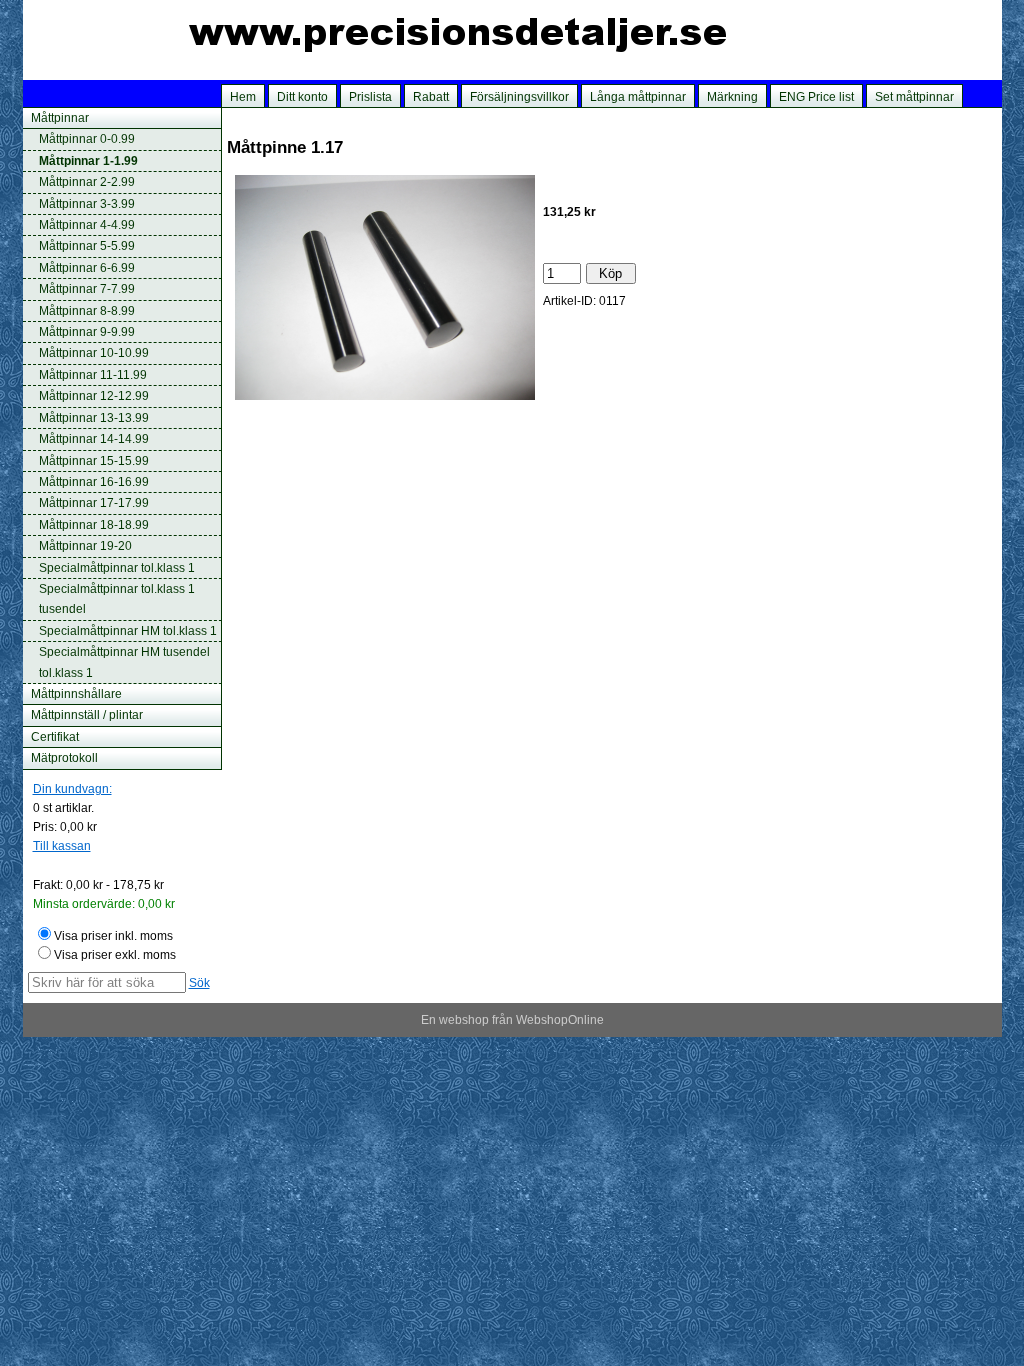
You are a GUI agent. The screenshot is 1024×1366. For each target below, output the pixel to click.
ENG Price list (816, 97)
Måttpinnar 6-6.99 (87, 268)
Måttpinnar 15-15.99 (94, 461)
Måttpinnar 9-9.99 (87, 332)
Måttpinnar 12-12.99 (94, 396)
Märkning (732, 97)
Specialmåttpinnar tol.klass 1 (117, 568)
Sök (199, 983)
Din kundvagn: (72, 789)
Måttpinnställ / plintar (87, 715)
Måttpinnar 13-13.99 (94, 418)
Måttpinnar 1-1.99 (88, 161)
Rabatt (431, 97)
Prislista (370, 97)
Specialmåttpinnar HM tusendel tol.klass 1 (124, 662)
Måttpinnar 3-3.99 (87, 204)
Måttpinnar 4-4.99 (87, 225)
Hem (243, 97)
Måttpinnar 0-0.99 (87, 139)
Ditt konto (302, 97)
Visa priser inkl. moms (113, 936)
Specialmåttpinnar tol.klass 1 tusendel (117, 599)
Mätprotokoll (64, 758)
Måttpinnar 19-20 (85, 546)
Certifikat (55, 737)
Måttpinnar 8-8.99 (87, 311)
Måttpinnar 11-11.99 (93, 375)
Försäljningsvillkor (519, 97)
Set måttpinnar (914, 97)
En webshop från (467, 1020)
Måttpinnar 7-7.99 (87, 289)
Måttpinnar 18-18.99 (94, 525)
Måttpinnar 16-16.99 (94, 482)
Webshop (542, 1020)
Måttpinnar (60, 118)
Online (586, 1020)
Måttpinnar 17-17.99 (94, 503)
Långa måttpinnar (638, 97)
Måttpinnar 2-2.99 (87, 182)
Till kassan (62, 846)
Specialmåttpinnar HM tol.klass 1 (128, 631)
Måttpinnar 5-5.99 (87, 246)
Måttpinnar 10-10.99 (94, 353)
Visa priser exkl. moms (115, 955)
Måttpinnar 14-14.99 (94, 439)
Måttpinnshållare (76, 694)
